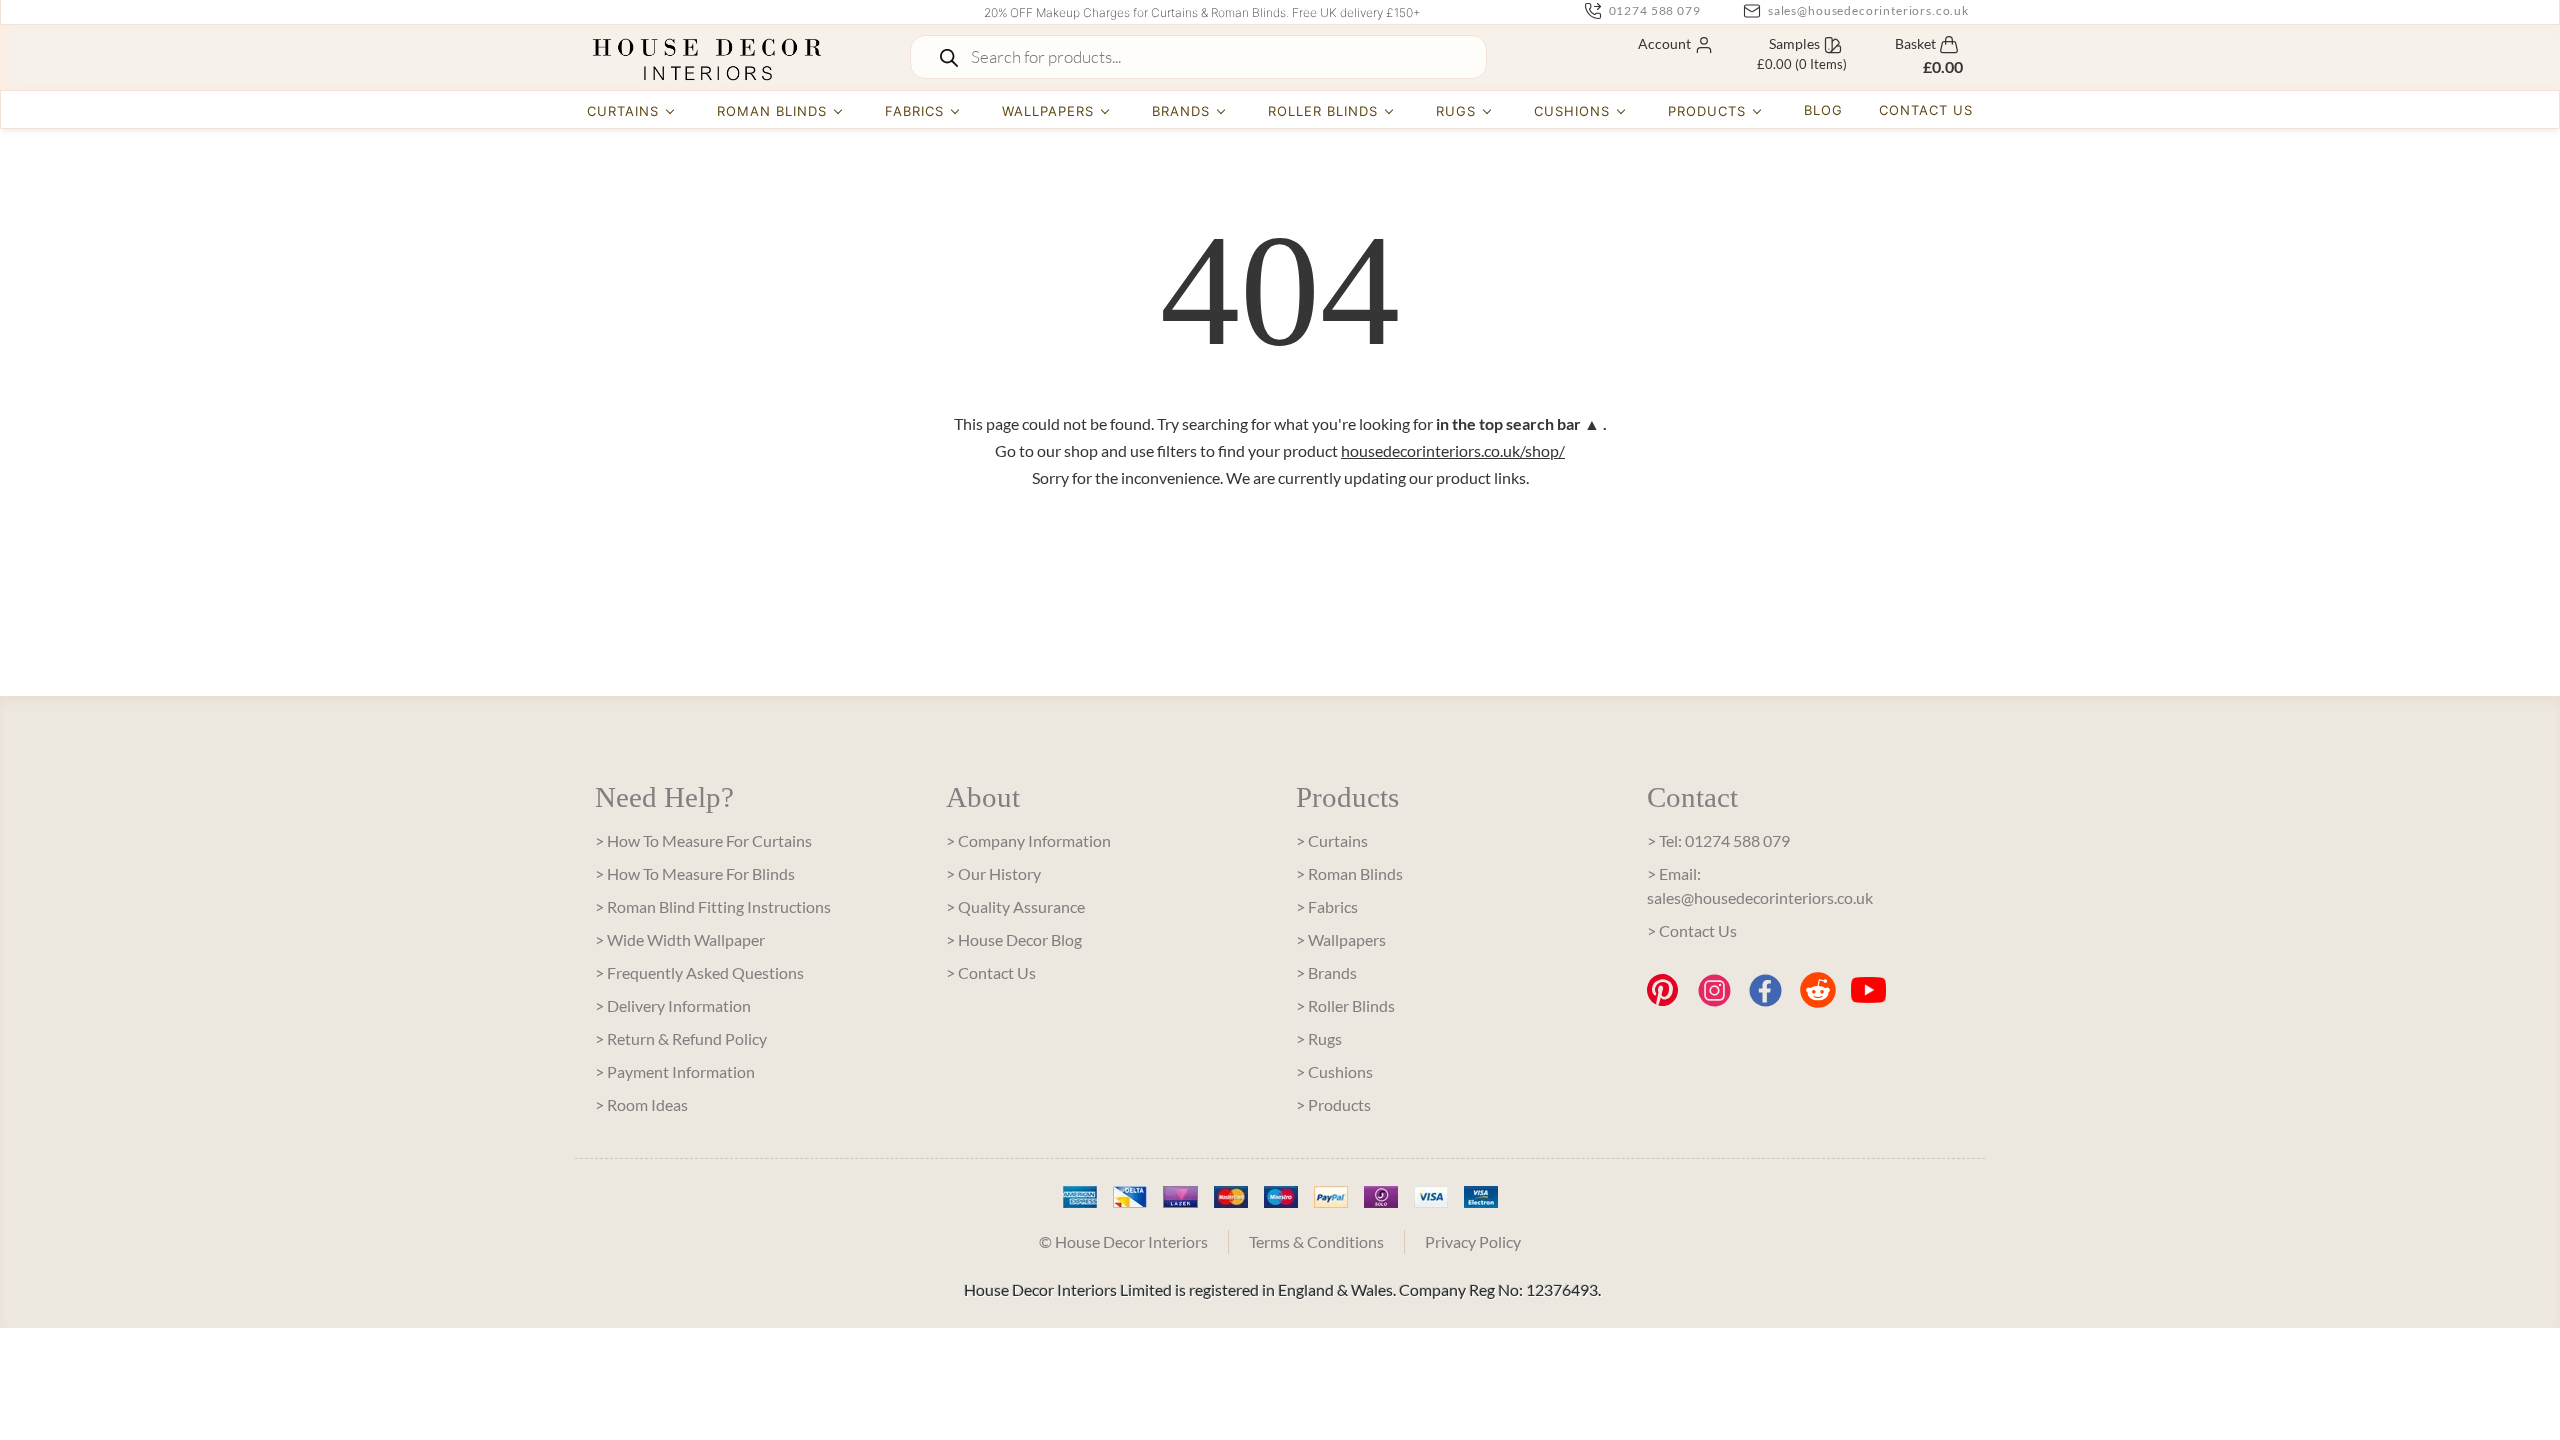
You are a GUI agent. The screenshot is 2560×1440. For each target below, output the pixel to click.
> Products (1333, 1104)
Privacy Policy (1473, 1241)
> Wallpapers (1341, 939)
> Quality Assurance (1015, 906)
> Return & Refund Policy (681, 1038)
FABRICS (914, 111)
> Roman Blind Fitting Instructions (713, 906)
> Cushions (1334, 1071)
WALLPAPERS (1048, 111)
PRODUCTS (1707, 111)
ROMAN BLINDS (772, 111)
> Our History (993, 873)
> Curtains (1332, 840)
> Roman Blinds (1349, 873)
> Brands (1326, 972)
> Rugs (1319, 1038)
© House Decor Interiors (1123, 1241)
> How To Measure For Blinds (695, 873)
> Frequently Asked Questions (699, 972)
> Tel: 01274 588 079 (1718, 840)
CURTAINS (623, 111)
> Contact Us (991, 972)
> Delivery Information (673, 1005)
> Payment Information (675, 1071)
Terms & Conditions (1316, 1241)
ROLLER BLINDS (1323, 111)
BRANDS (1181, 111)
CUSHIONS (1572, 111)
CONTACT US (1926, 110)
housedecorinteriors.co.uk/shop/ (1453, 450)
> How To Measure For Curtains (703, 840)
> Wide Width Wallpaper (680, 939)
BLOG (1823, 110)
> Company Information (1028, 840)
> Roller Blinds (1345, 1005)
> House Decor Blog (1014, 939)
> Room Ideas (641, 1104)
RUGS (1456, 111)
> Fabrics (1327, 906)
